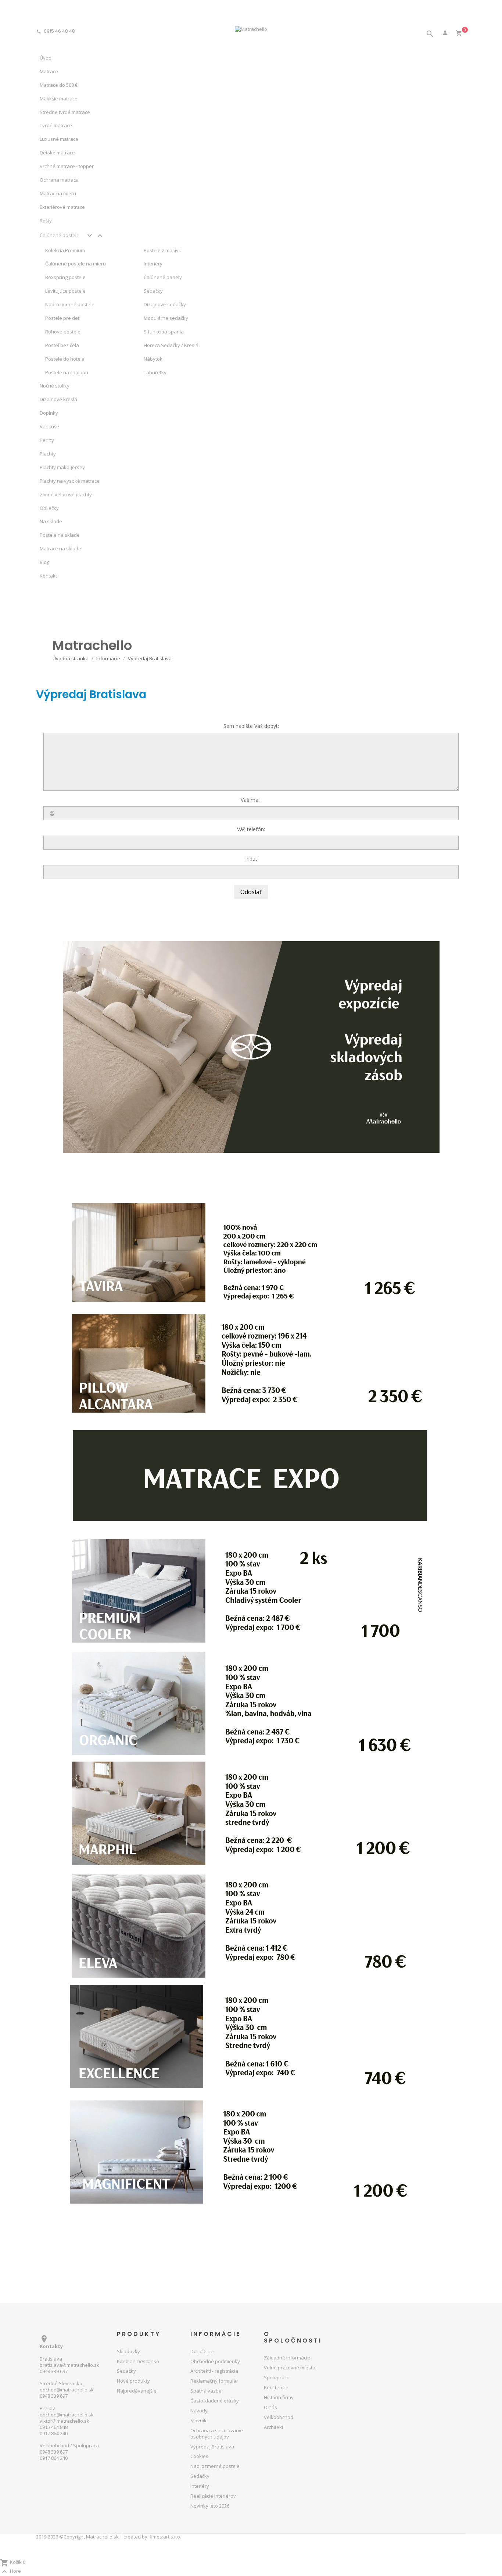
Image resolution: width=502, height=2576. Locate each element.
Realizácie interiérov (213, 2496)
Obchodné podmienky (215, 2361)
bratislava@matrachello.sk (69, 2365)
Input (251, 859)
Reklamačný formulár (214, 2381)
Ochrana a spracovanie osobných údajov (217, 2434)
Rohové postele (63, 332)
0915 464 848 (54, 2427)
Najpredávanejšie (137, 2391)
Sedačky (126, 2371)
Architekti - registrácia (214, 2371)
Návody (199, 2411)
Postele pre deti (63, 318)
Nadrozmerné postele (70, 304)
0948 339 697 (54, 2371)
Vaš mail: (251, 800)
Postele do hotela (65, 359)
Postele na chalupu (67, 372)
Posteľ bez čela (62, 345)
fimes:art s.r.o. (165, 2537)
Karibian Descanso (138, 2361)
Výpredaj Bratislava (212, 2447)
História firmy (279, 2397)
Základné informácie (287, 2358)
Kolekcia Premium (65, 250)
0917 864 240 (54, 2433)
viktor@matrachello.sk (64, 2421)
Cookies (199, 2456)
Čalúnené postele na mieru (76, 264)
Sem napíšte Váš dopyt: (251, 726)
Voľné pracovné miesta (290, 2368)
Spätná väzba (206, 2391)
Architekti (274, 2427)
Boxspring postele (65, 277)
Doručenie (202, 2351)
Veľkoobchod (279, 2417)
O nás (270, 2407)
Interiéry (200, 2486)
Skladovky (128, 2351)
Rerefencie (276, 2387)
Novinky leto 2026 (210, 2506)
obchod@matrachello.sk (67, 2390)
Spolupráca (277, 2377)
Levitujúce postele (65, 291)
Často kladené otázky (215, 2401)
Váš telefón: (251, 829)
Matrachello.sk (102, 2537)
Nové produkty (133, 2381)
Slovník (198, 2420)
